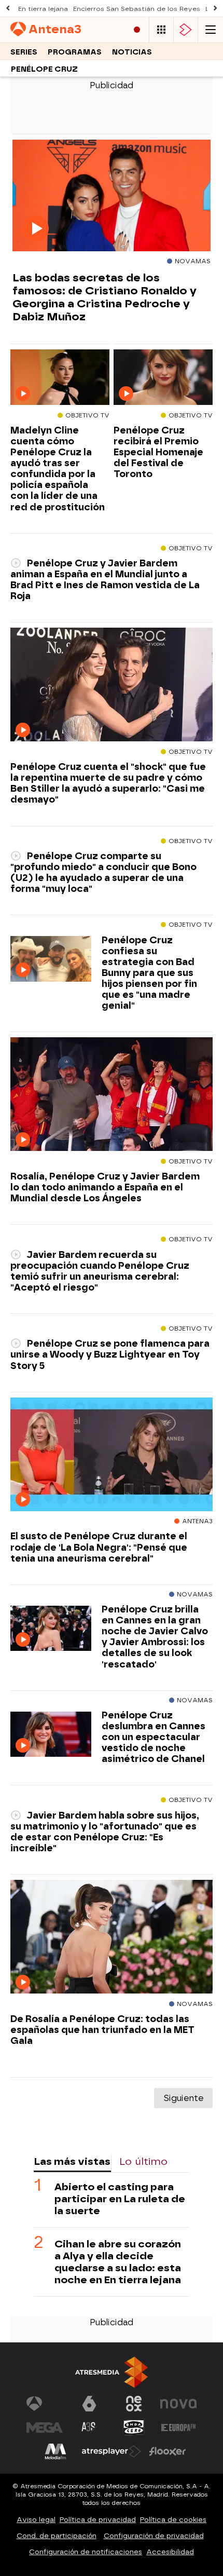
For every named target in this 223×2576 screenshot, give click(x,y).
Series (24, 52)
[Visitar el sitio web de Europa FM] (178, 2428)
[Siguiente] (215, 9)
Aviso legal (36, 2520)
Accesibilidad (170, 2552)
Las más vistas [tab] (72, 2161)
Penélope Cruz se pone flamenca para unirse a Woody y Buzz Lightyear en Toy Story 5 (110, 1354)
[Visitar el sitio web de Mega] (45, 2428)
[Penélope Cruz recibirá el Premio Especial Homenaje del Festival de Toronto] (163, 378)
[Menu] (211, 30)
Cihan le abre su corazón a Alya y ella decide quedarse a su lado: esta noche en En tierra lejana (118, 2262)
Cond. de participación (57, 2536)
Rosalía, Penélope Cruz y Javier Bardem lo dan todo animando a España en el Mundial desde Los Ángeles (105, 1187)
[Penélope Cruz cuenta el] (112, 685)
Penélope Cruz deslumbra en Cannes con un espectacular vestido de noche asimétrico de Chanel (154, 1737)
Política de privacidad (98, 2520)
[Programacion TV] (161, 30)
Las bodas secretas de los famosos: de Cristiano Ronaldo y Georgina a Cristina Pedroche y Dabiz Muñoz (104, 297)
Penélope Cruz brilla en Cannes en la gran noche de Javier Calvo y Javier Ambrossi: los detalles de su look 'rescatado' (155, 1637)
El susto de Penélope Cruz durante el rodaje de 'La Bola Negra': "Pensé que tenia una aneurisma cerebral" (99, 1547)
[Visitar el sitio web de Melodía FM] (55, 2451)
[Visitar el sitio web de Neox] (134, 2404)
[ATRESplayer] (186, 30)
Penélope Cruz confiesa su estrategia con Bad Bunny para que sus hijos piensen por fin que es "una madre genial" (149, 973)
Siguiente (183, 2098)
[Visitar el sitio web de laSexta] (89, 2404)
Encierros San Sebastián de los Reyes (137, 9)
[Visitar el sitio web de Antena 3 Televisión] (45, 2404)
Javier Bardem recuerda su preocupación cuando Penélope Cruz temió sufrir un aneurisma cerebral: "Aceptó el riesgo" (100, 1271)
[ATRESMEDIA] (112, 2372)
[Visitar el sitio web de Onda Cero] (134, 2428)
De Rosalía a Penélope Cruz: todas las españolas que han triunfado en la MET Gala (102, 2030)
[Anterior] (8, 9)
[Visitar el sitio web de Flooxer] (168, 2451)
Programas (75, 52)
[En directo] (137, 30)
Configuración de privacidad (154, 2536)
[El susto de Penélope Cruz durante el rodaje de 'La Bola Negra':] (112, 1455)
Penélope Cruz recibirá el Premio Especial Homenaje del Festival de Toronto (158, 452)
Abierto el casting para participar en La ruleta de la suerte (120, 2199)
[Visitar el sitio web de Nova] (178, 2404)
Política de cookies (173, 2520)
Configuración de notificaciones (86, 2552)
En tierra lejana (43, 9)
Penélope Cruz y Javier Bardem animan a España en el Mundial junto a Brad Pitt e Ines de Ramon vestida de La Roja (105, 579)
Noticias (132, 52)
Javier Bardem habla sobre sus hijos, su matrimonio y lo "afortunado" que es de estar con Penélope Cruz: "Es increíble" (105, 1832)
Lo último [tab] (143, 2161)
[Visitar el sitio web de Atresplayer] (112, 2451)
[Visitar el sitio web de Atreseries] (89, 2428)
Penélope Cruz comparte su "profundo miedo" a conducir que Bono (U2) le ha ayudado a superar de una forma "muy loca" (103, 872)
